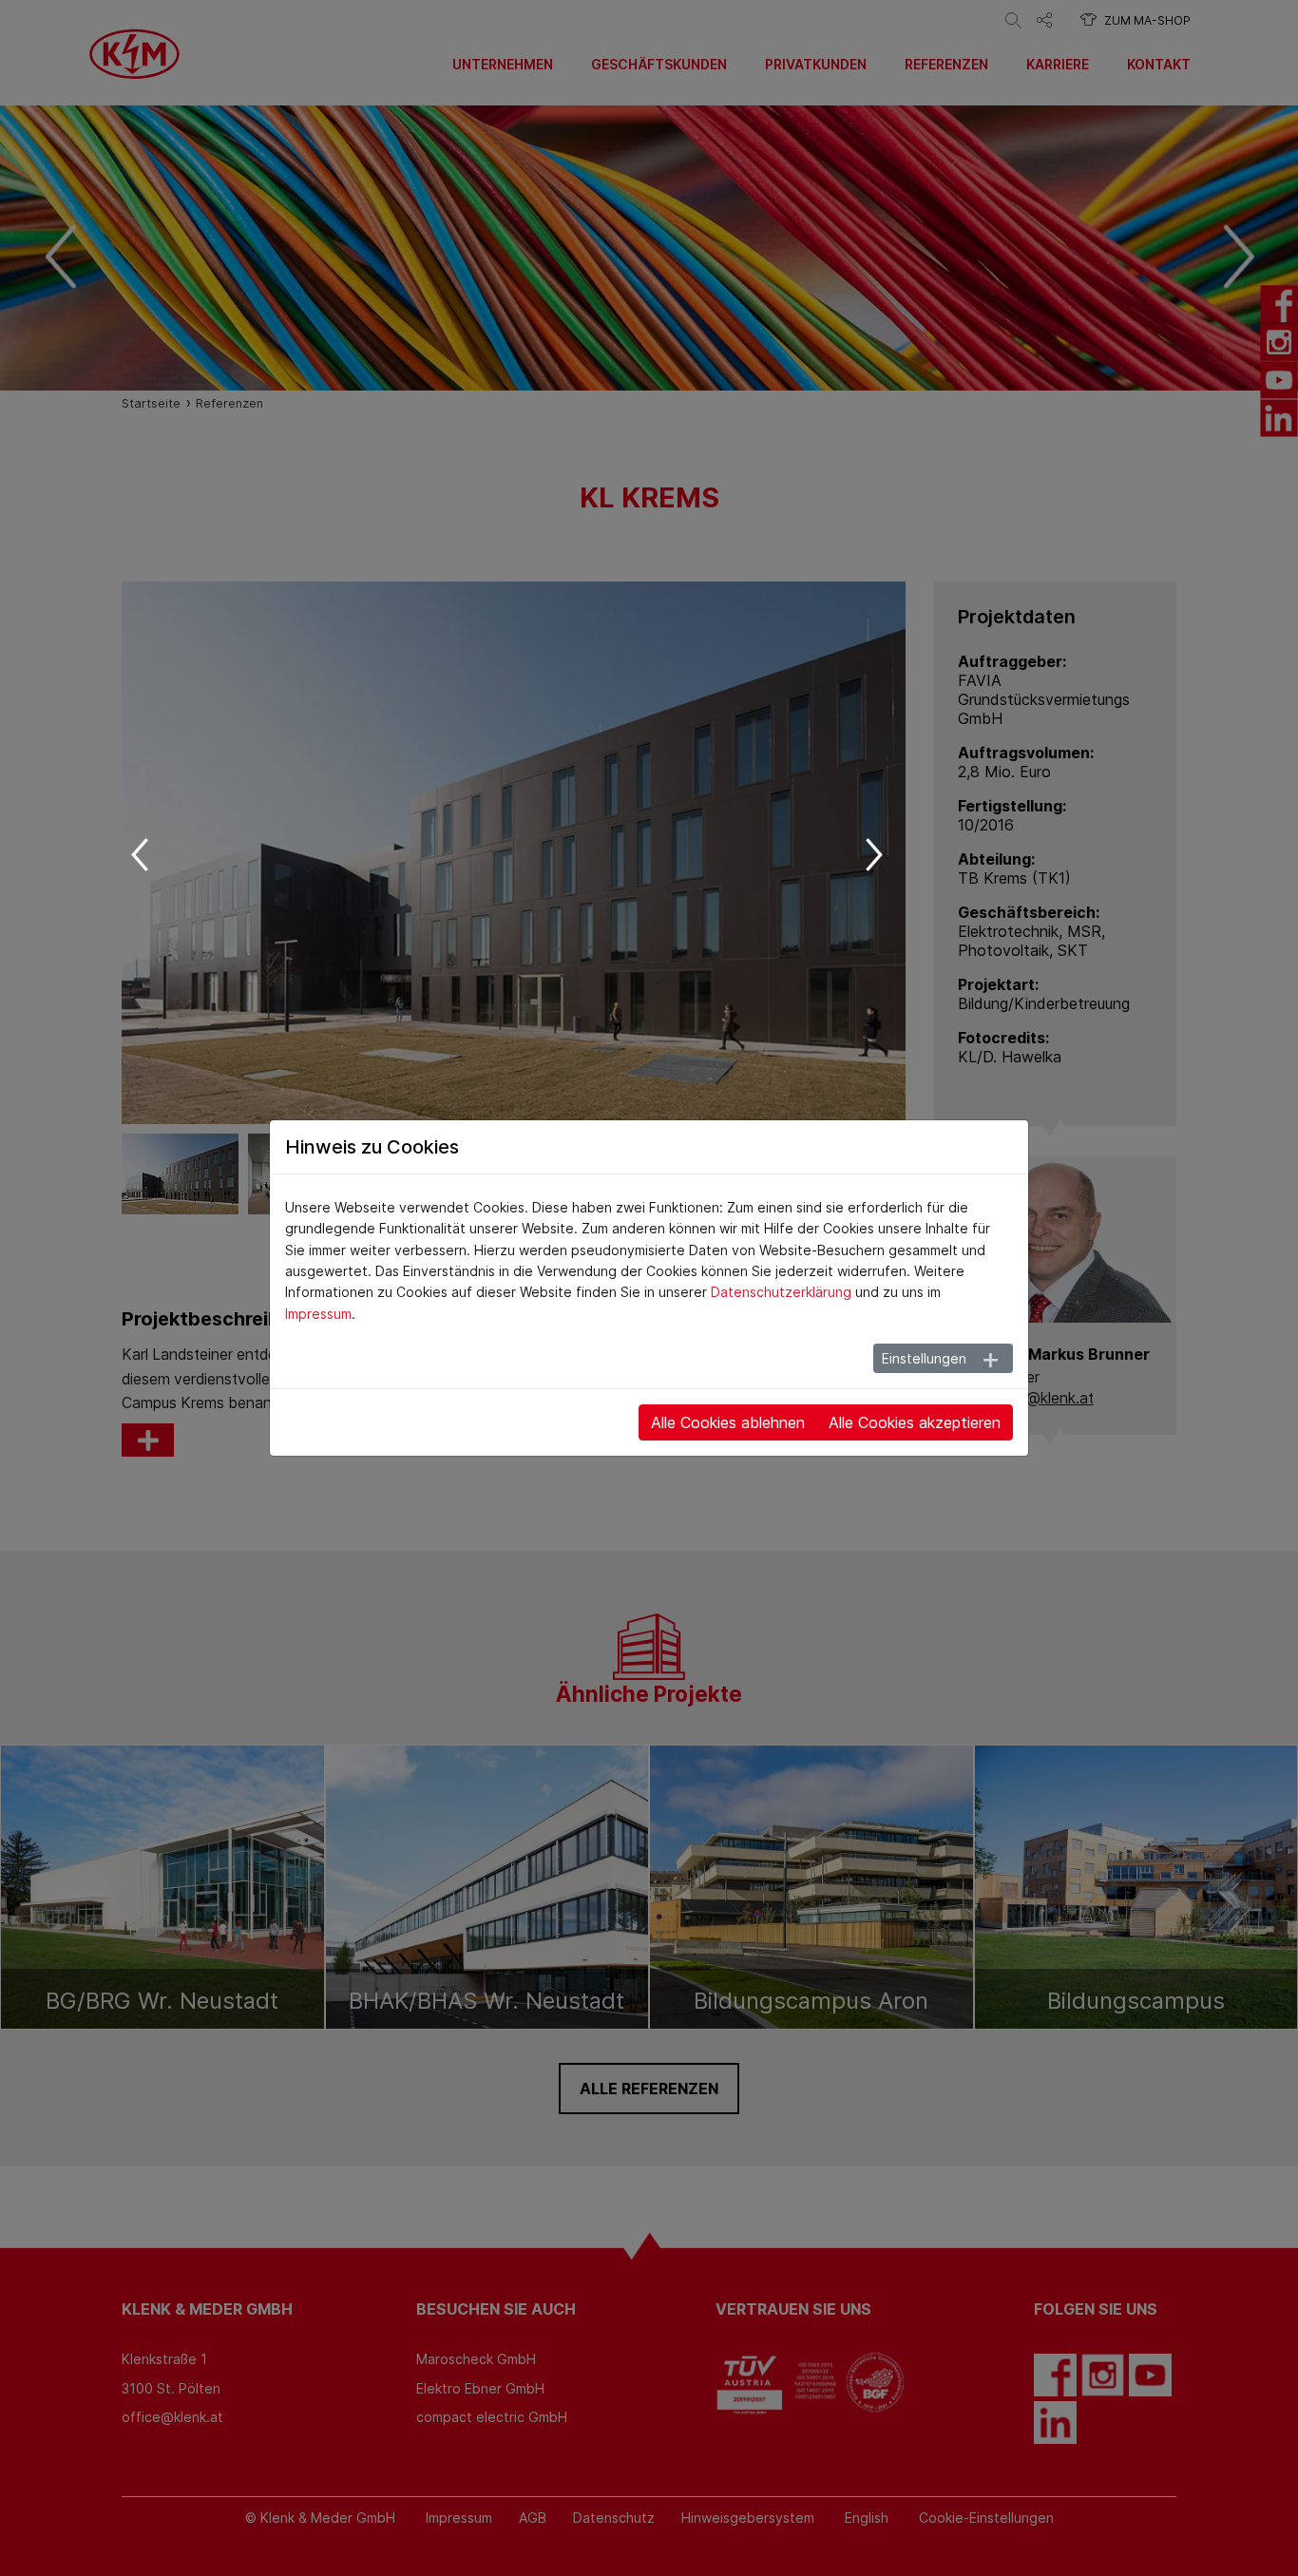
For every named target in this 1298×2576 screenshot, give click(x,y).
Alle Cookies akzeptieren (915, 1422)
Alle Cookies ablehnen (728, 1422)
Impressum (318, 1314)
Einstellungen (924, 1358)
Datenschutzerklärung (781, 1292)
